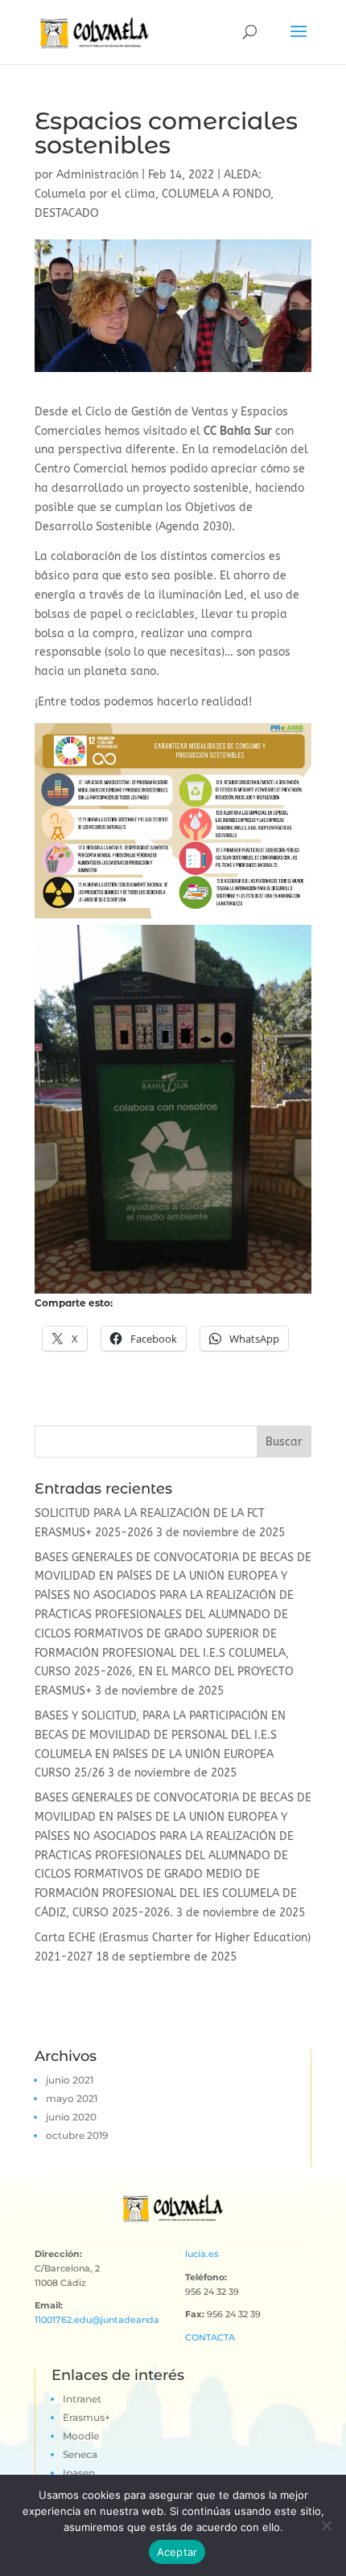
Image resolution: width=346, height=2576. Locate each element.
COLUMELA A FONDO (216, 194)
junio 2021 (70, 2080)
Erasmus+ (86, 2417)
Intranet (82, 2399)
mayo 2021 (72, 2098)
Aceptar (177, 2552)
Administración (97, 175)
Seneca (80, 2454)
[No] (326, 2525)
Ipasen (79, 2473)
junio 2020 (71, 2117)
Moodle (81, 2436)
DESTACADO (67, 213)
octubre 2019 (77, 2135)
